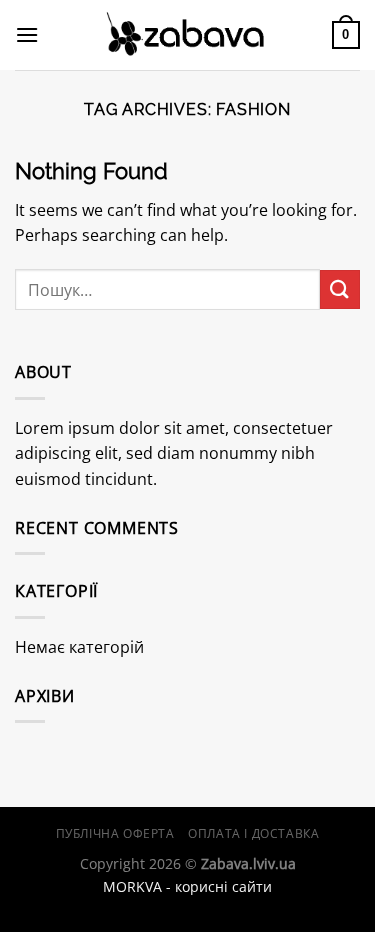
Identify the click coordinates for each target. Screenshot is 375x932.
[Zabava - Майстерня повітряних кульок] (188, 35)
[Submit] (340, 289)
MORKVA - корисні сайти (187, 886)
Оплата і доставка (253, 833)
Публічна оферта (115, 833)
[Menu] (27, 34)
